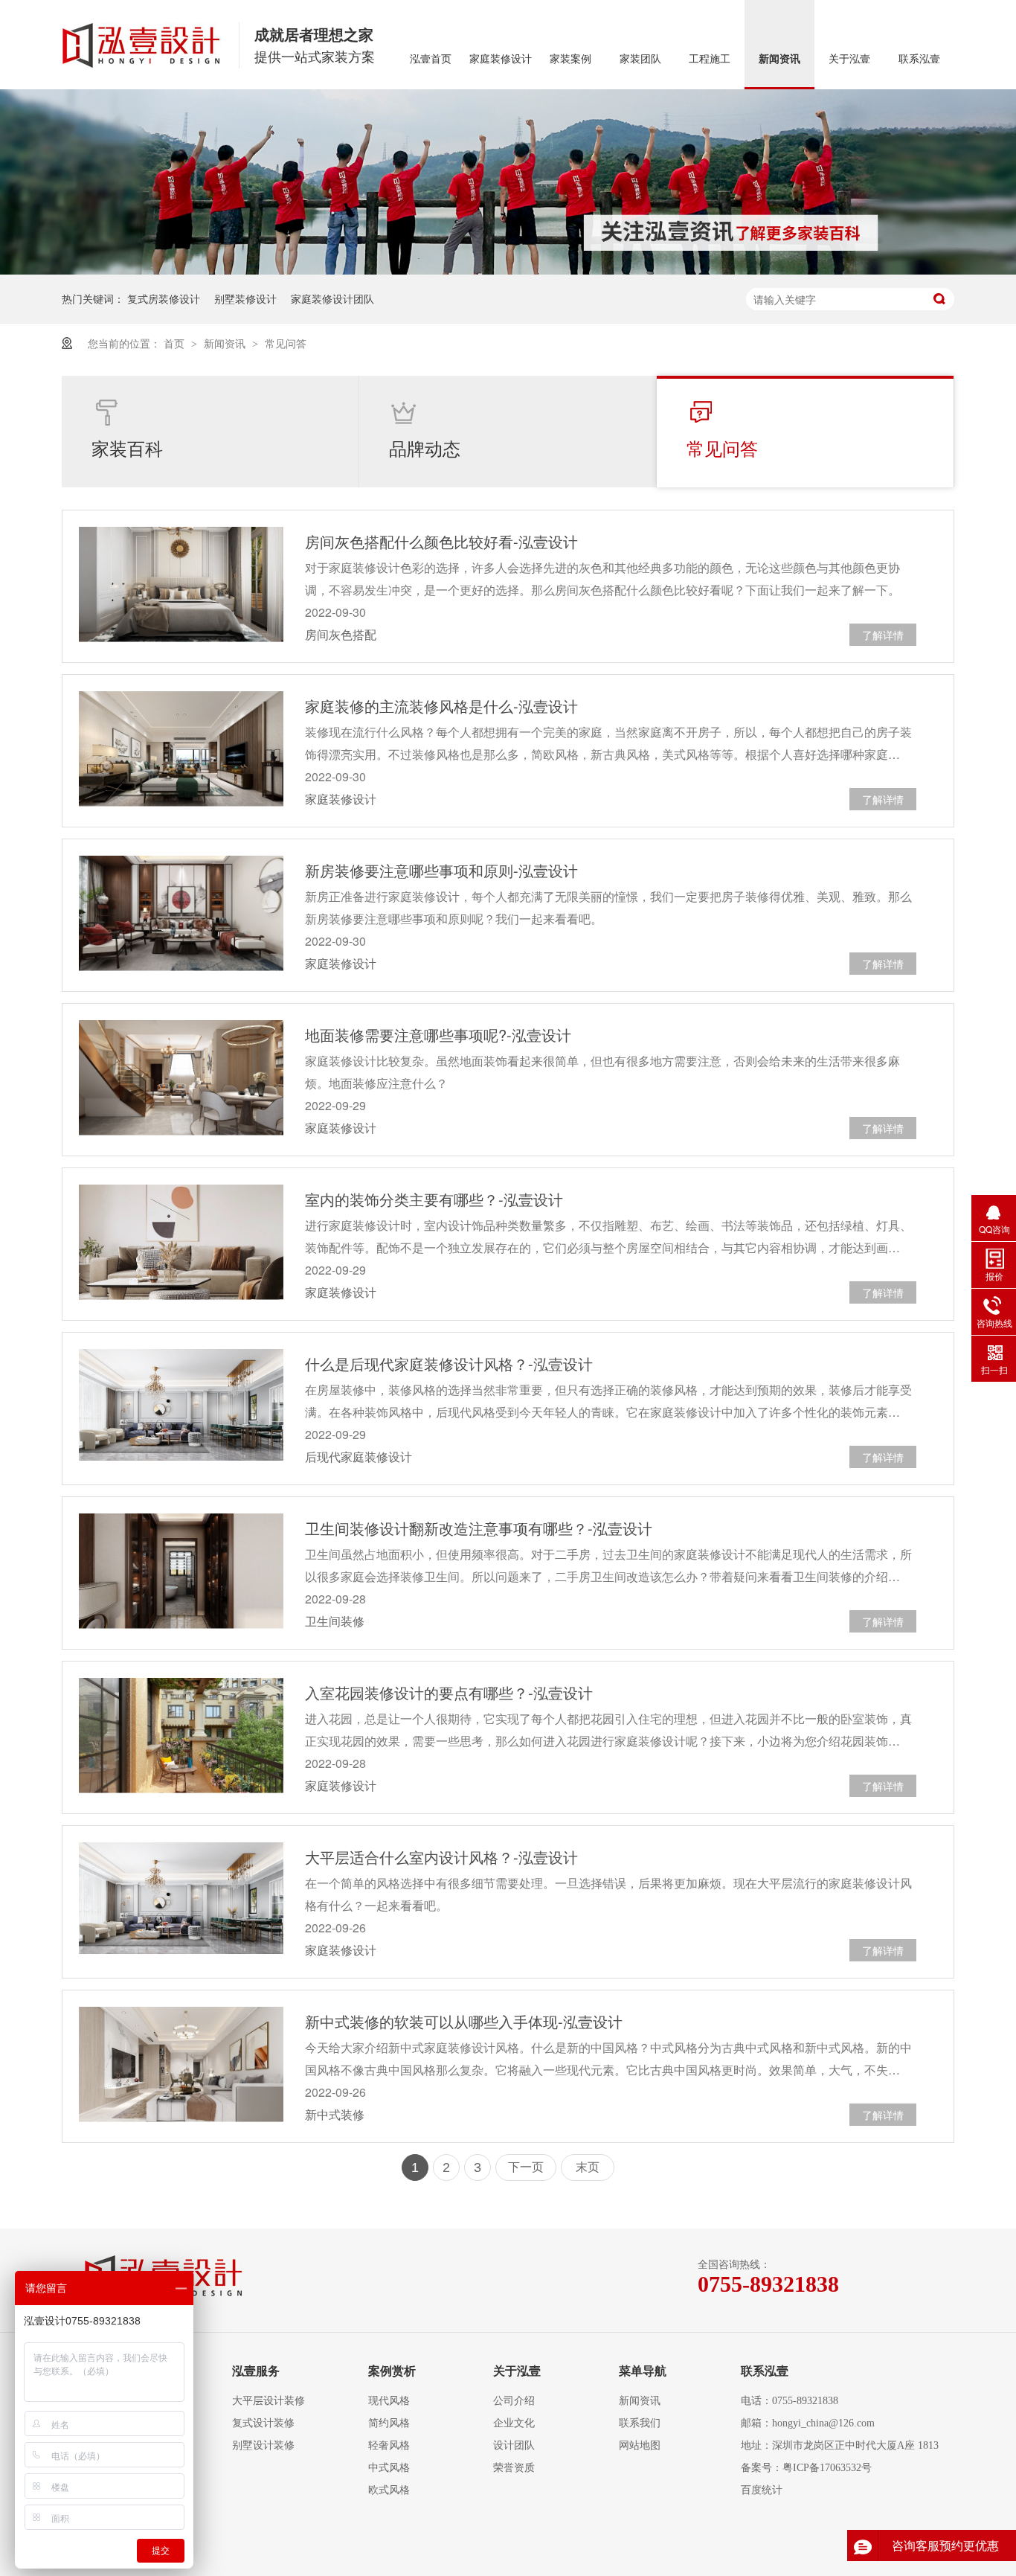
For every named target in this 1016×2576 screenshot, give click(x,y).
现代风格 (389, 2401)
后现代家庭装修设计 (359, 1457)
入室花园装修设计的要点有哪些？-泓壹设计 (449, 1692)
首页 (176, 343)
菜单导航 (643, 2371)
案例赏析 (392, 2371)
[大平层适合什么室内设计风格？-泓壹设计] (181, 1898)
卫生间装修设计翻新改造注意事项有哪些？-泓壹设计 (479, 1528)
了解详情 (883, 635)
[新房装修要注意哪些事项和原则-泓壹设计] (181, 913)
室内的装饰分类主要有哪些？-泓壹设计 (434, 1199)
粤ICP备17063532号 (827, 2468)
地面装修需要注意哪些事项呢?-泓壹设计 (438, 1035)
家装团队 (640, 59)
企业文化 (514, 2423)
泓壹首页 (431, 59)
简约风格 (389, 2423)
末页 (588, 2167)
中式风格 (389, 2468)
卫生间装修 (335, 1621)
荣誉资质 (514, 2468)
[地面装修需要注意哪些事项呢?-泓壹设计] (181, 1078)
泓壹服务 (256, 2371)
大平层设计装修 (269, 2401)
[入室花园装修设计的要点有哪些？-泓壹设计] (181, 1736)
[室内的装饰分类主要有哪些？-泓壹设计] (181, 1242)
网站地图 (640, 2445)
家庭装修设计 (501, 59)
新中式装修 (335, 2114)
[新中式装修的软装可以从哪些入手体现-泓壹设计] (181, 2064)
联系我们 (640, 2423)
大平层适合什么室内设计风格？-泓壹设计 (441, 1857)
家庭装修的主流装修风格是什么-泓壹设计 (441, 706)
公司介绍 (514, 2401)
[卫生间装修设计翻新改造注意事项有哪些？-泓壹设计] (181, 1571)
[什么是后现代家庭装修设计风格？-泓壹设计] (181, 1405)
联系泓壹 (919, 59)
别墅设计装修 (263, 2445)
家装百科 (127, 448)
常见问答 (286, 343)
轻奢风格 (389, 2445)
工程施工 (710, 59)
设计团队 (514, 2445)
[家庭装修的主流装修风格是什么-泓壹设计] (181, 749)
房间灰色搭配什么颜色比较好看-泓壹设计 (441, 541)
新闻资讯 (779, 59)
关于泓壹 (849, 59)
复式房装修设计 (164, 298)
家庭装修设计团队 (332, 298)
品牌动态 (425, 448)
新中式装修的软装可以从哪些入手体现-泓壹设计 (464, 2021)
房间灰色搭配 (341, 634)
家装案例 (570, 59)
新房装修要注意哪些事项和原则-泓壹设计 (441, 870)
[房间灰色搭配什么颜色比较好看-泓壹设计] (181, 584)
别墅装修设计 (245, 298)
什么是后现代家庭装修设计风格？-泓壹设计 (449, 1364)
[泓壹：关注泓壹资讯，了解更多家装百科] (508, 182)
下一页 (526, 2167)
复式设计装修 (263, 2423)
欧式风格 (389, 2490)
